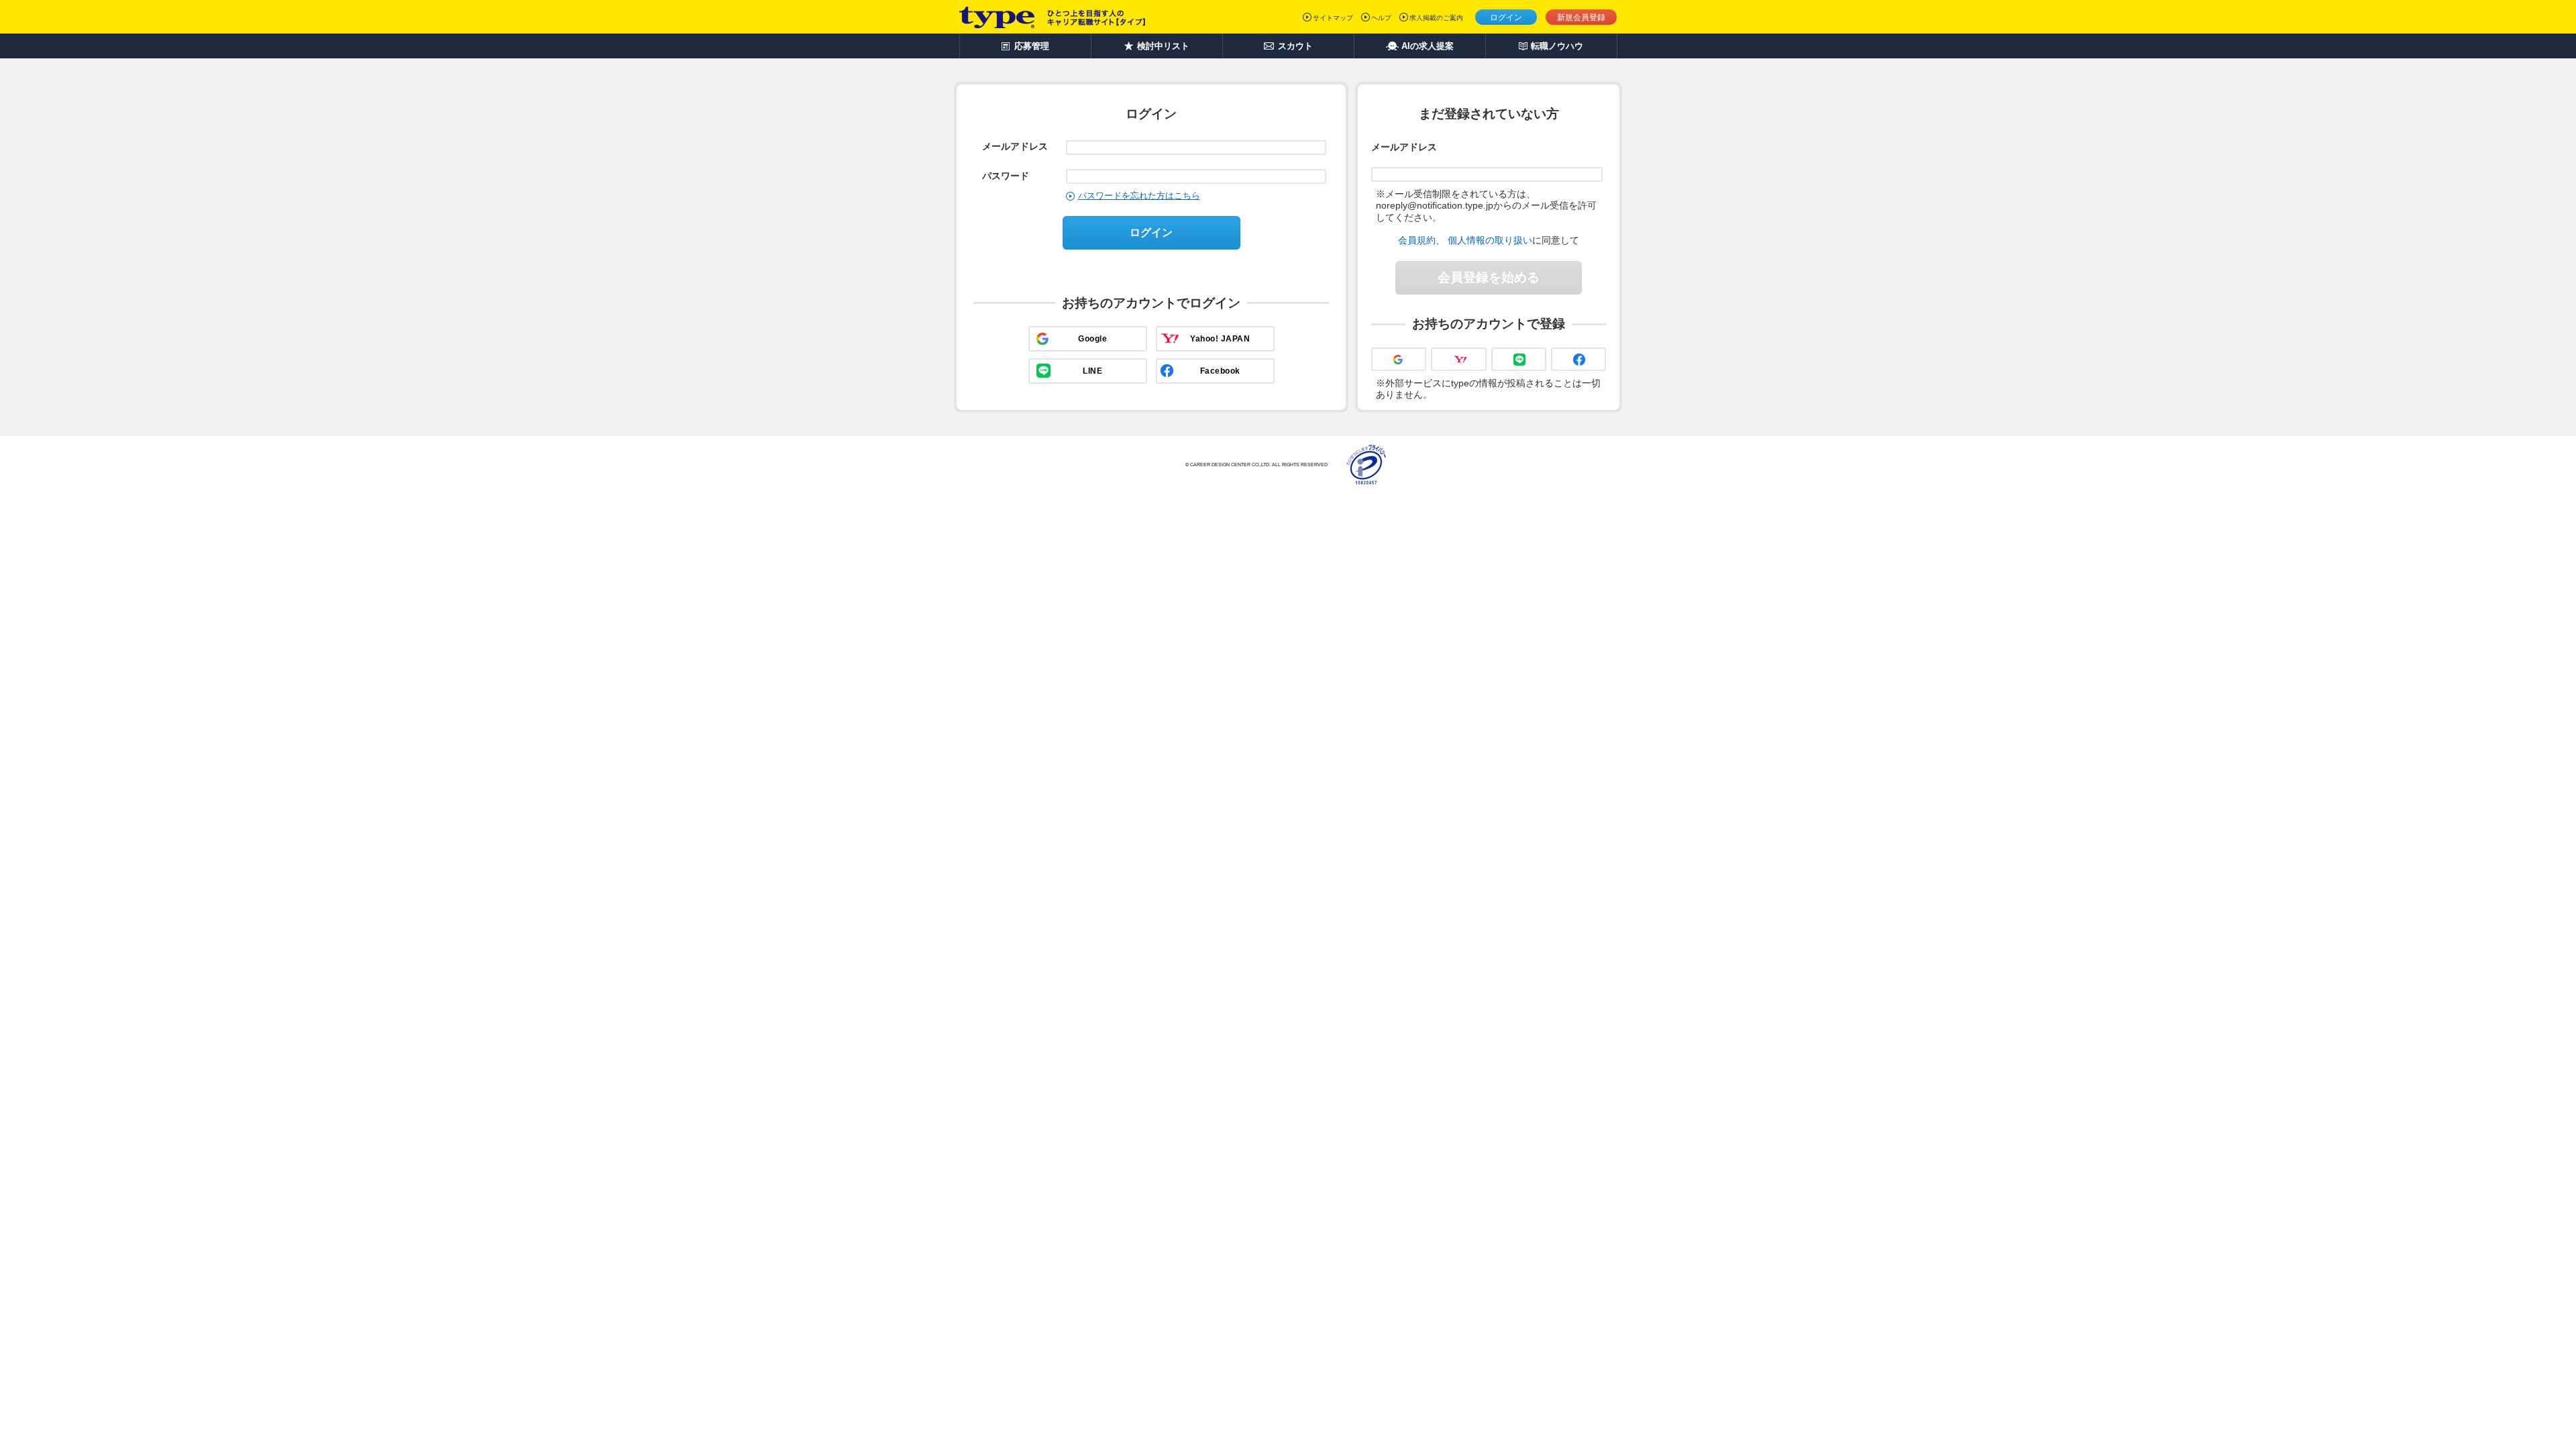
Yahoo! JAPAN (1220, 339)
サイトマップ (1333, 18)
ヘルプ (1381, 18)
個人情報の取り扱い (1490, 240)
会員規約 (1417, 240)
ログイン (1506, 17)
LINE (1092, 371)
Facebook (1220, 371)
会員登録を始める (1489, 277)
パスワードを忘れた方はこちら (1139, 196)
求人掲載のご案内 (1436, 18)
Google (1092, 339)
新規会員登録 (1581, 17)
